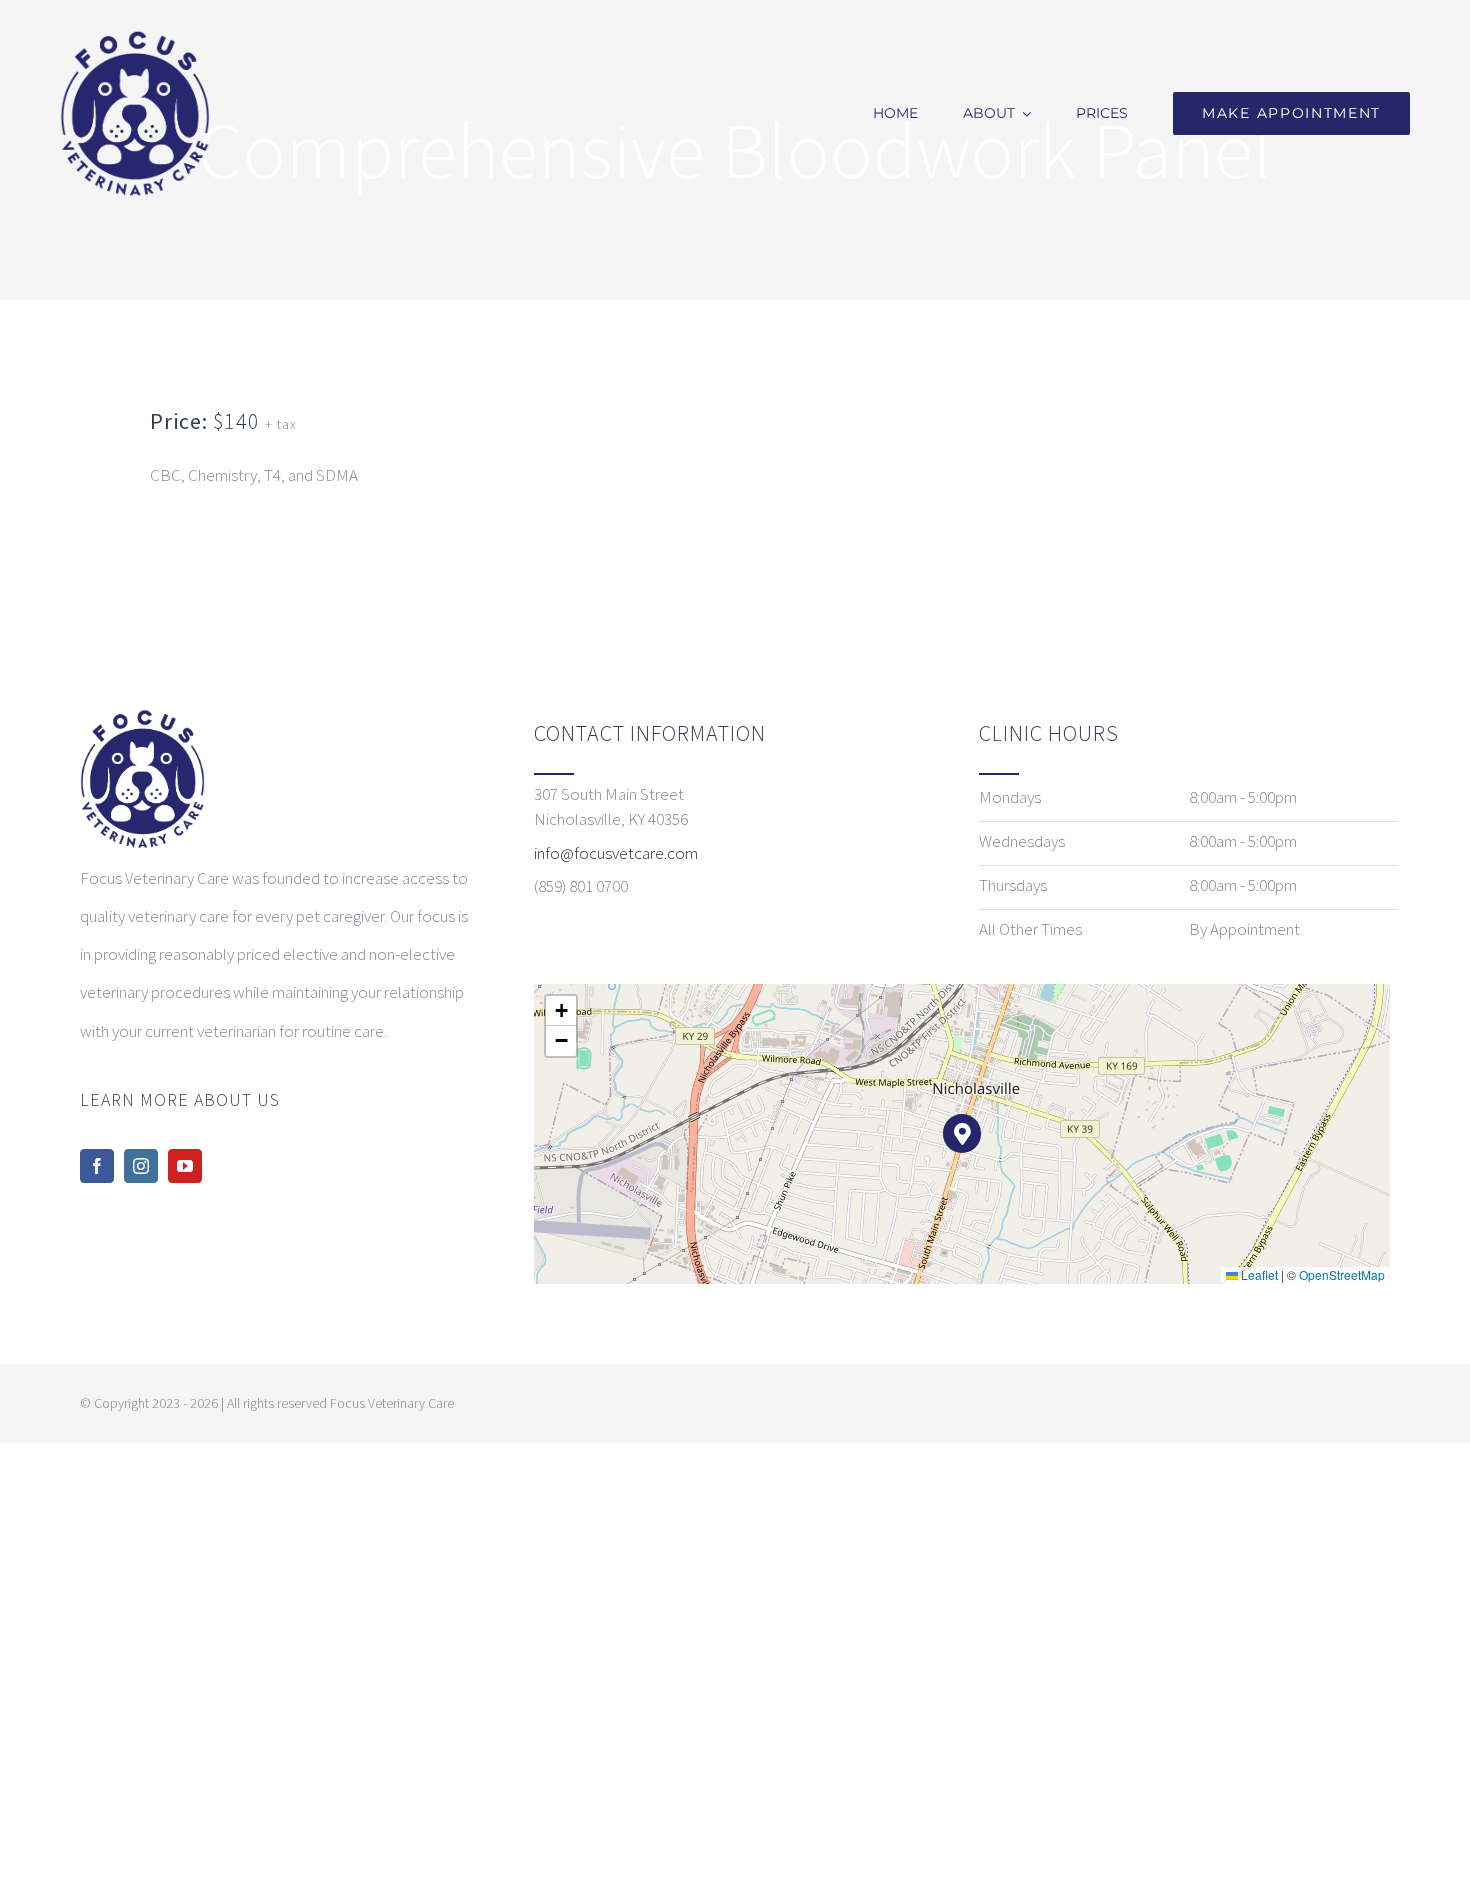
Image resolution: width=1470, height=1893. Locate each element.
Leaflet (1258, 1274)
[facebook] (97, 1166)
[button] (962, 1133)
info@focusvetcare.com (616, 853)
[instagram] (141, 1166)
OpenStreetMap (1342, 1274)
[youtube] (185, 1166)
